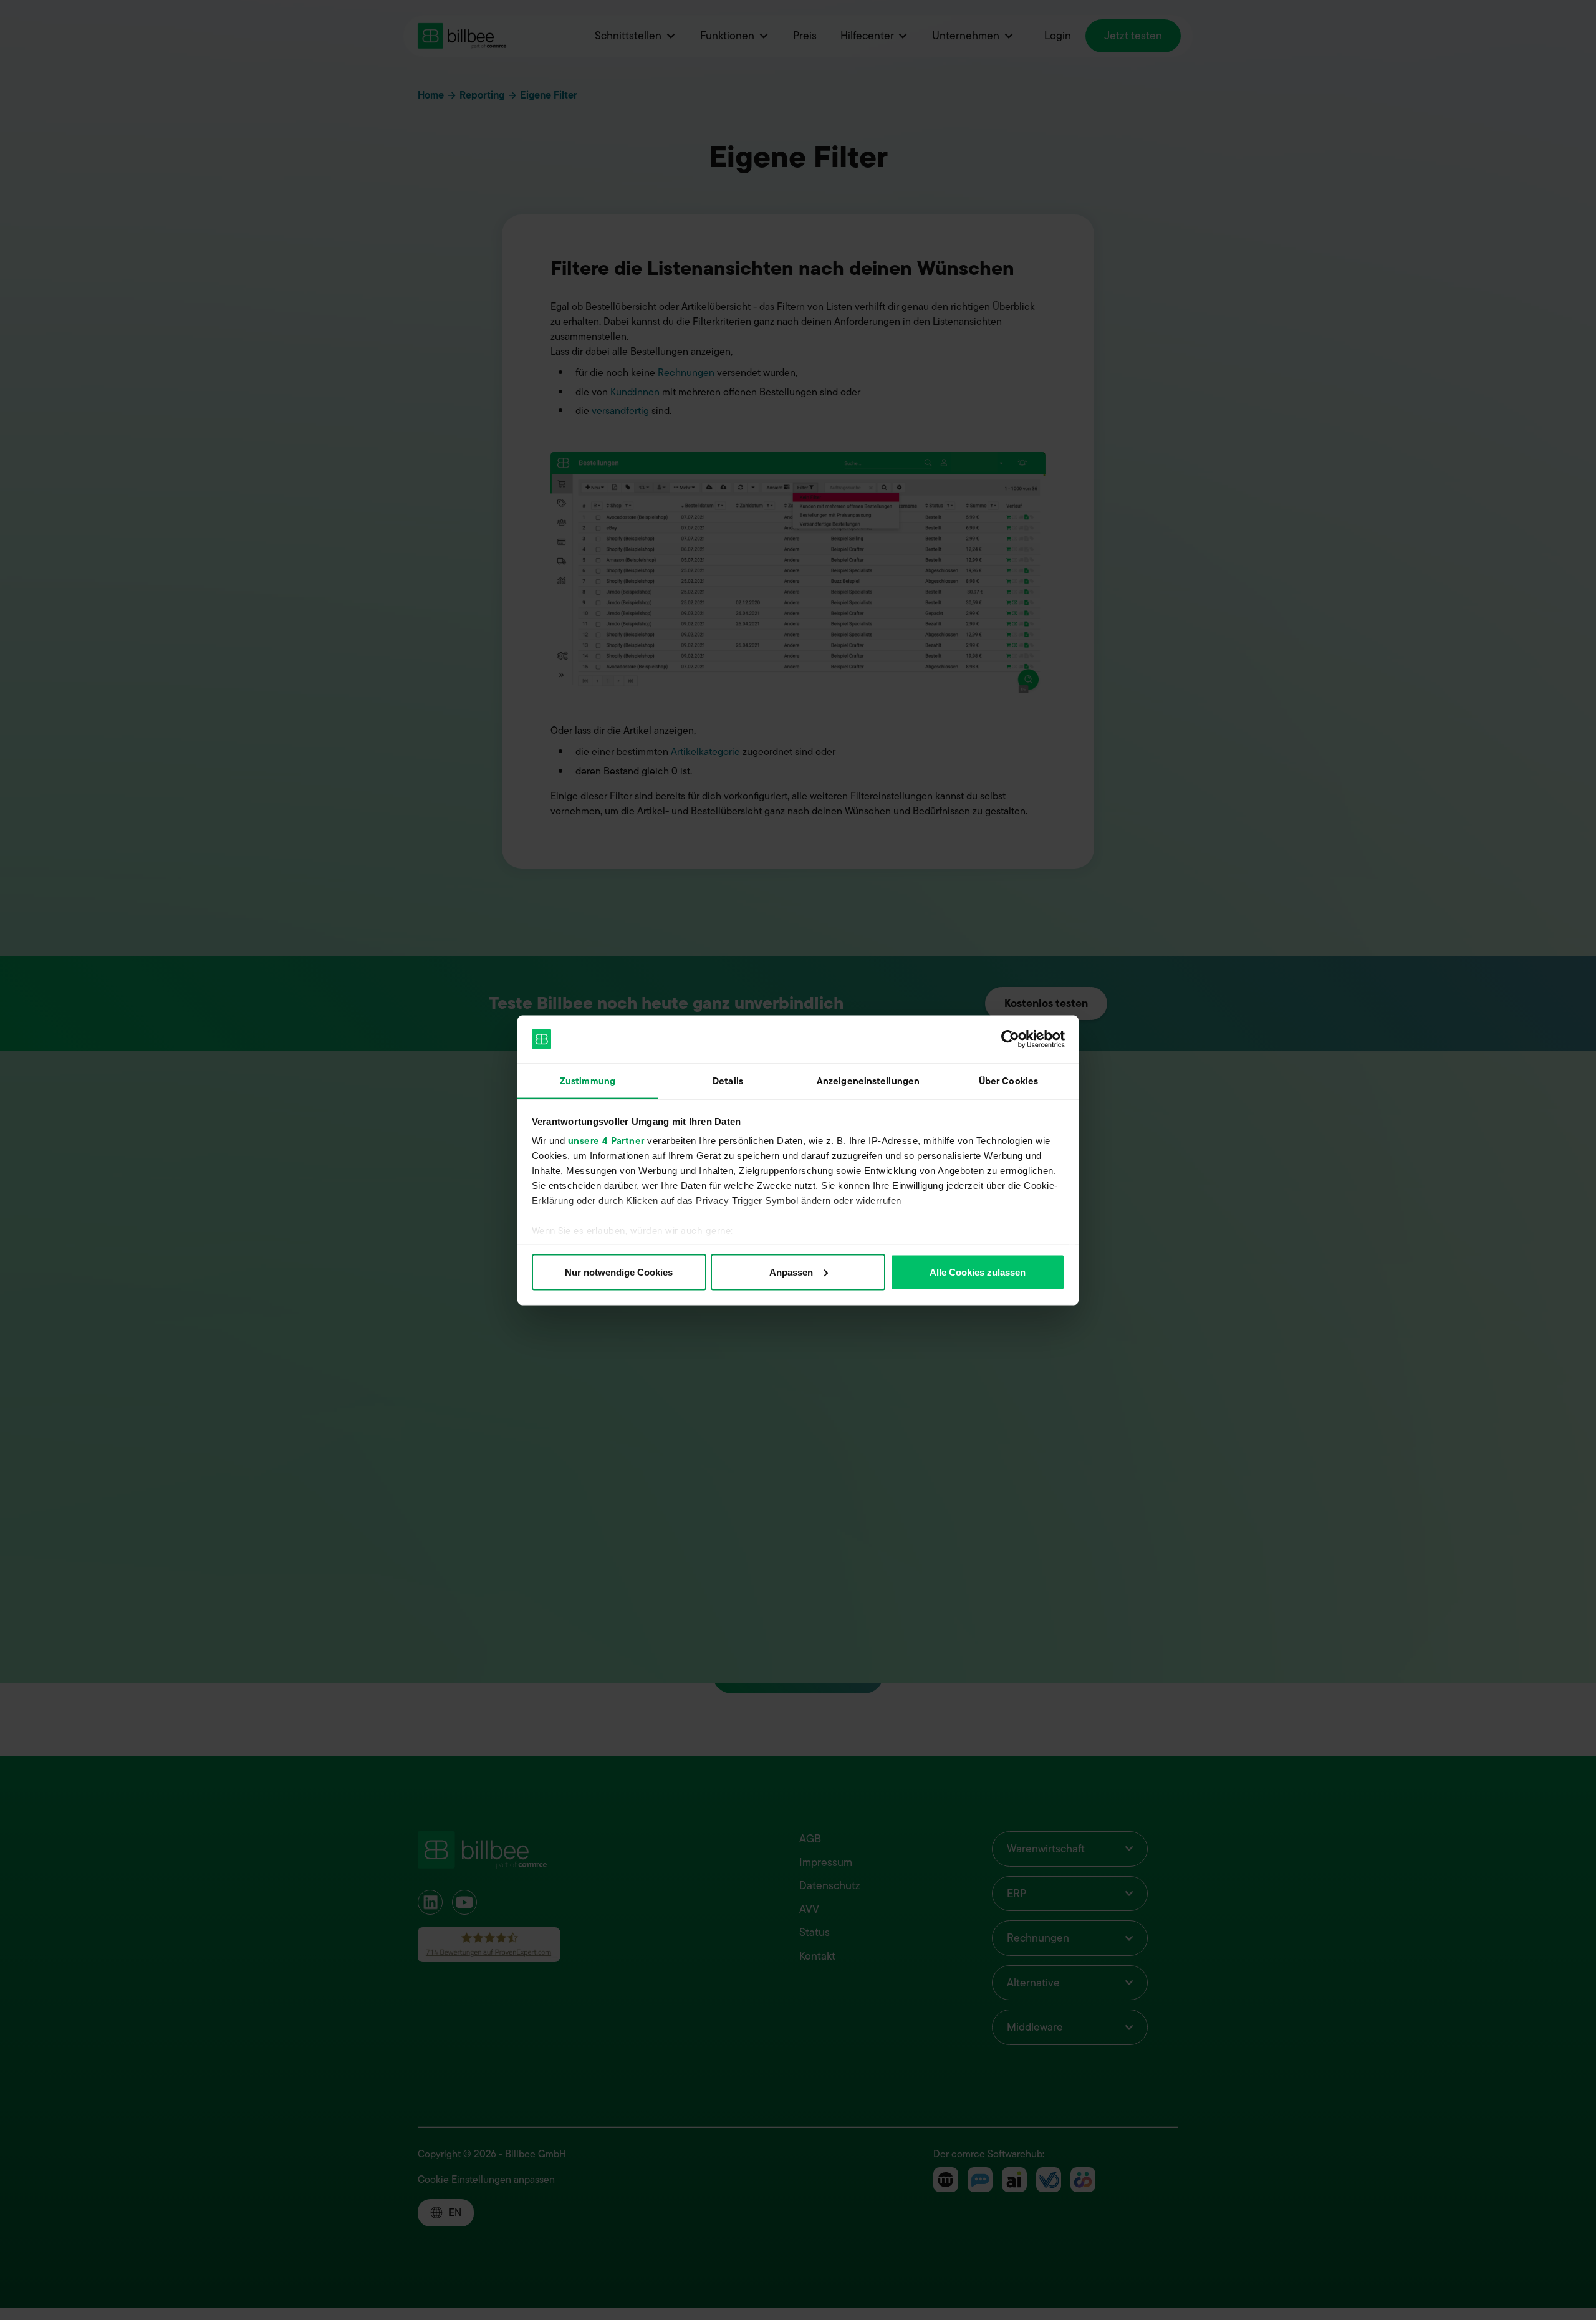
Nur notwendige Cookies (619, 1272)
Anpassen (791, 1272)
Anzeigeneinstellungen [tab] (868, 1081)
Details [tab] (728, 1081)
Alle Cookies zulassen (978, 1272)
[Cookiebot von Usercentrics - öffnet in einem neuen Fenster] (1010, 1039)
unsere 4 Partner (606, 1141)
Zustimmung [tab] (588, 1081)
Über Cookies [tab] (1008, 1081)
